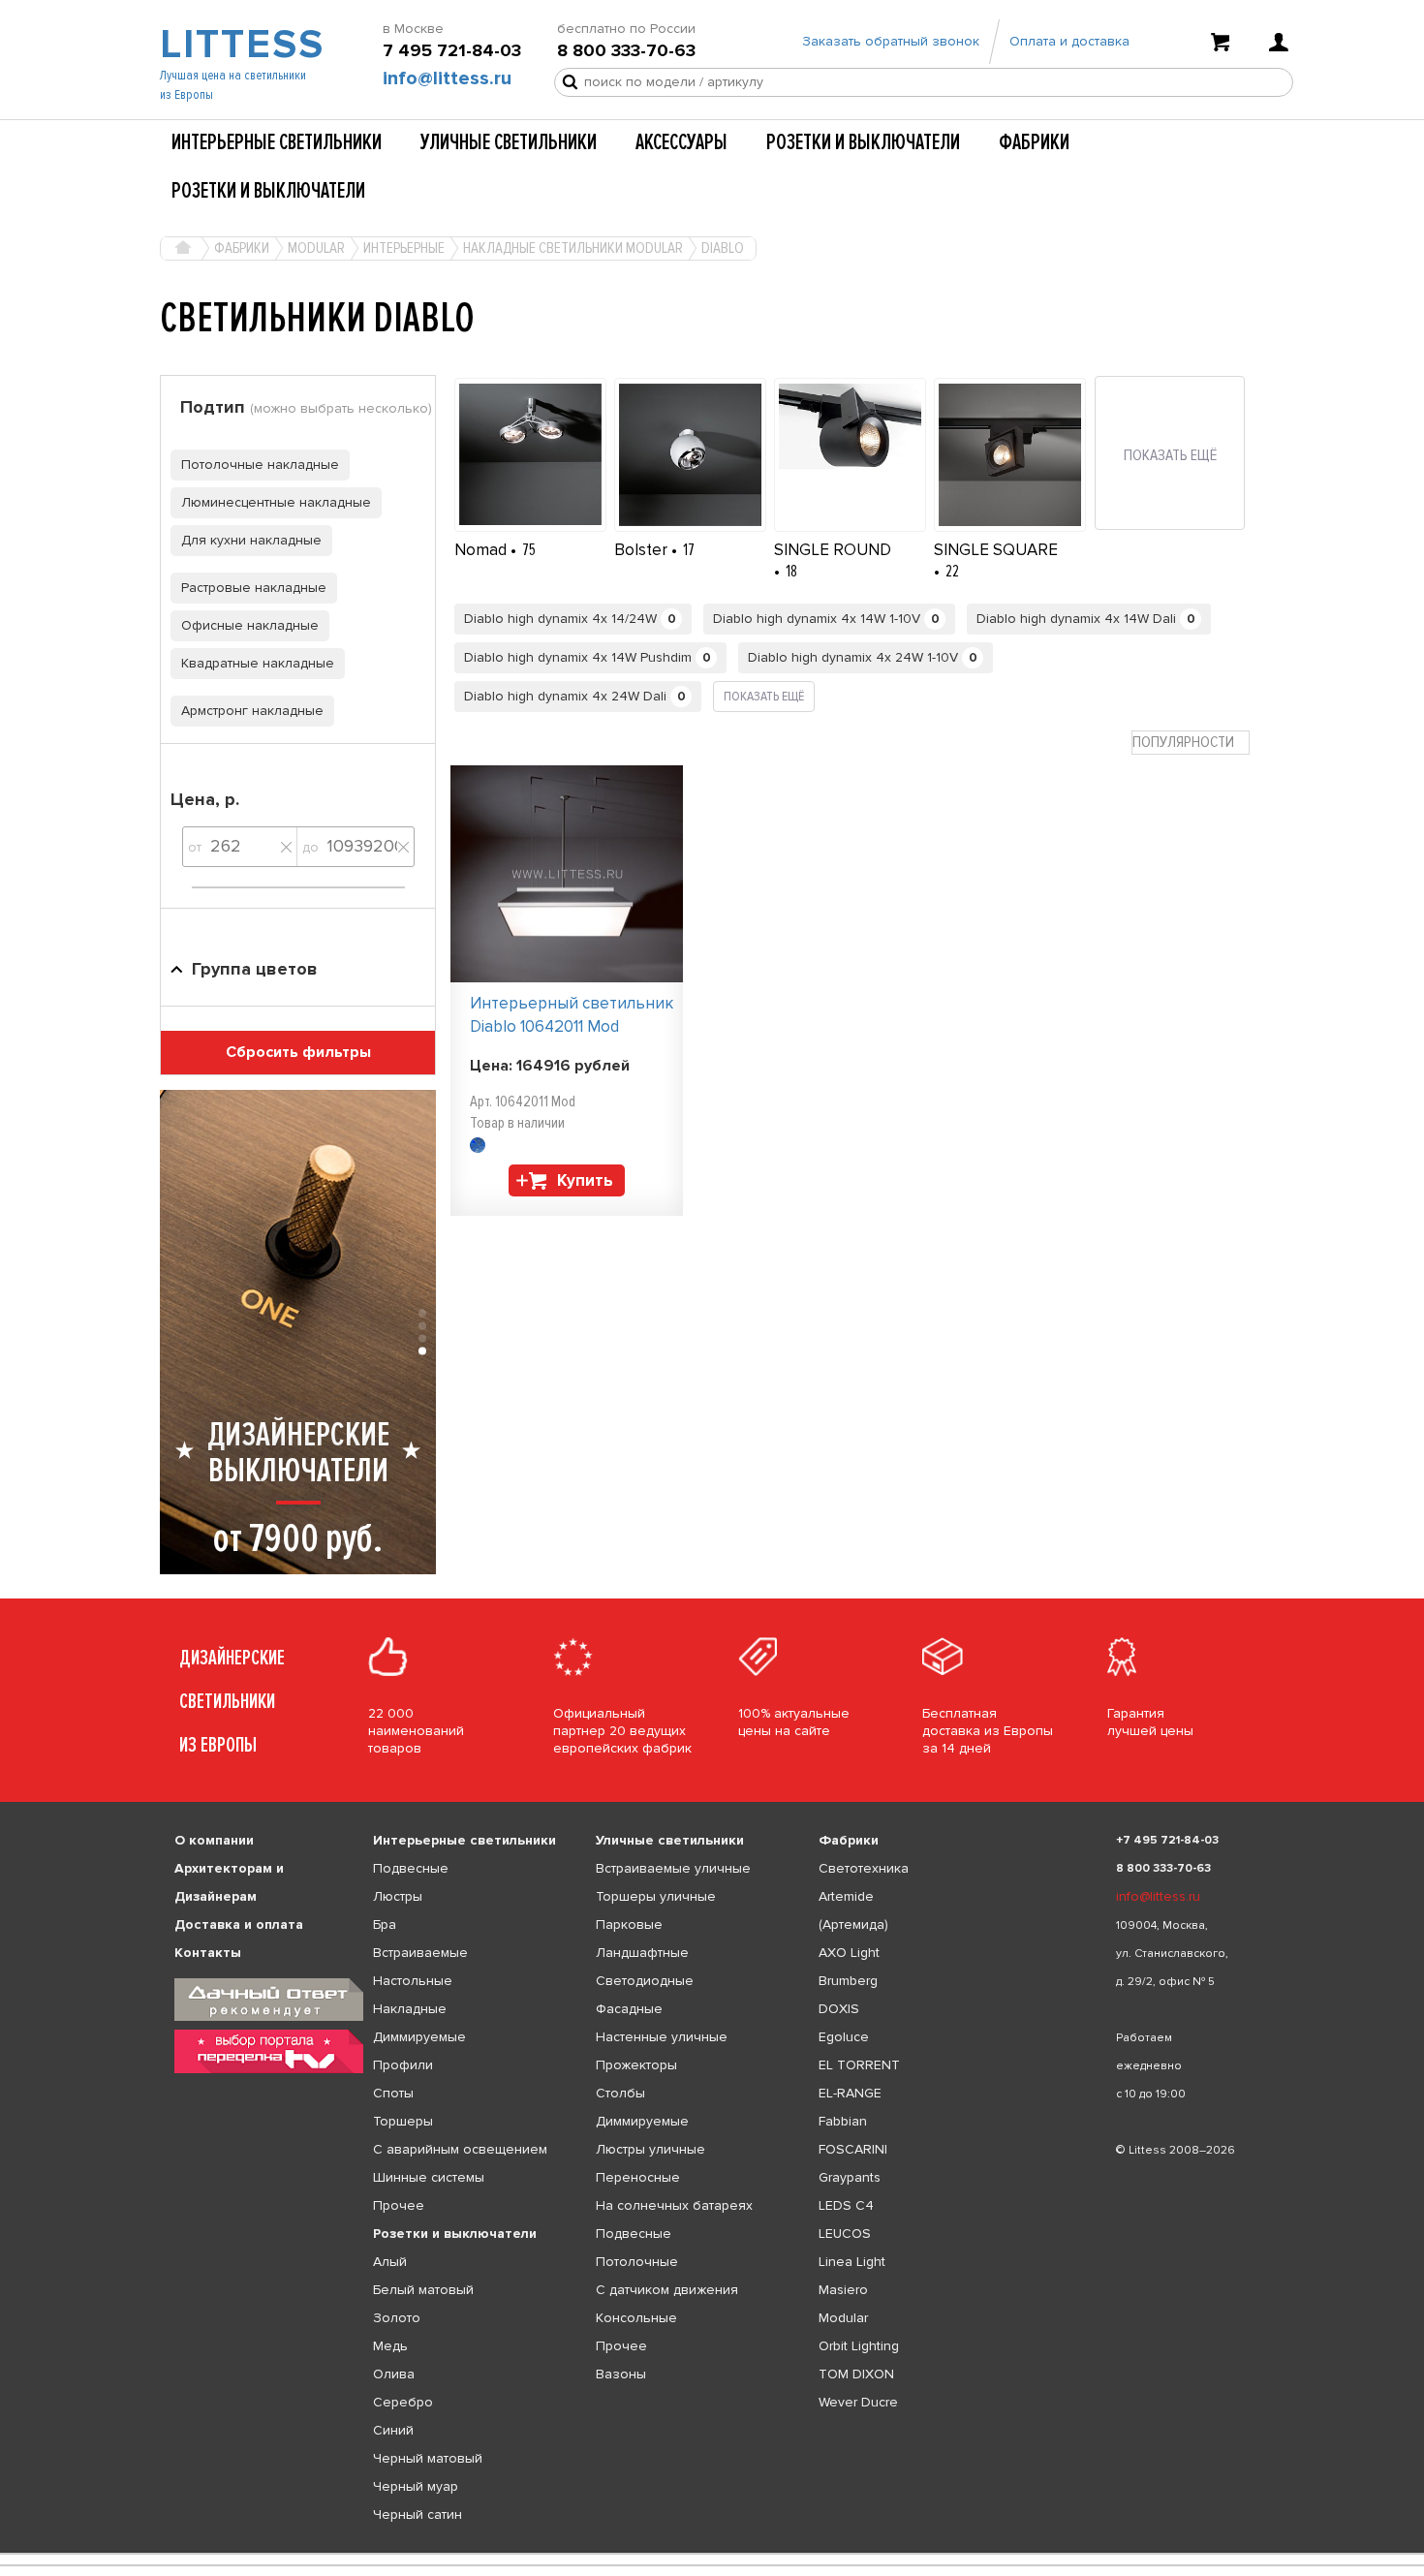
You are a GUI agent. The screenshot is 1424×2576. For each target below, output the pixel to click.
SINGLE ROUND (833, 550)
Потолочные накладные (260, 465)
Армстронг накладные (252, 711)
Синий (393, 2430)
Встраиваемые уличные (673, 1868)
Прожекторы (636, 2065)
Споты (393, 2093)
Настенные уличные (662, 2037)
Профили (403, 2065)
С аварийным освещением (460, 2149)
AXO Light (849, 1953)
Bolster (643, 550)
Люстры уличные (650, 2149)
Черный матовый (428, 2458)
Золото (397, 2318)
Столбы (620, 2093)
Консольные (636, 2318)
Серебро (403, 2402)
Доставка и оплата (239, 1924)
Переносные (638, 2177)
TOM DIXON (856, 2374)
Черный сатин (418, 2514)
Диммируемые (419, 2037)
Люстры (398, 1896)
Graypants (850, 2177)
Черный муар (416, 2486)
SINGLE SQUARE (996, 550)
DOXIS (839, 2009)
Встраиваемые (420, 1953)
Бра (385, 1924)
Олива (394, 2374)
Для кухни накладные (251, 540)
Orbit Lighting (859, 2346)
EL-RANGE (850, 2093)
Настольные (413, 1981)
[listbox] (712, 2554)
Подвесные (411, 1868)
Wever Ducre (858, 2402)
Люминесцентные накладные (276, 502)
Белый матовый (423, 2290)
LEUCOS (845, 2234)
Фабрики (1034, 142)
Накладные (410, 2009)
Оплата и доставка (1069, 41)
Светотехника (864, 1868)
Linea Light (852, 2262)
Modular (843, 2318)
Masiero (843, 2290)
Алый (390, 2262)
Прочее (399, 2205)
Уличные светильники (509, 142)
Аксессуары (681, 142)
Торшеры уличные (656, 1896)
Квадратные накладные (258, 663)
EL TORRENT (859, 2065)
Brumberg (848, 1981)
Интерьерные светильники (277, 142)
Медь (390, 2346)
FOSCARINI (853, 2149)
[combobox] (1191, 743)
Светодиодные (645, 1981)
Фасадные (629, 2009)
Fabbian (843, 2121)
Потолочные (637, 2262)
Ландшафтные (642, 1953)
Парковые (629, 1924)
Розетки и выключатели (863, 142)
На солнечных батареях (674, 2205)
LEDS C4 (846, 2205)
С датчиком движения (667, 2290)
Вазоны (621, 2374)
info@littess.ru (447, 78)
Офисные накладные (250, 625)
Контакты (208, 1953)
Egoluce (844, 2037)
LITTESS (240, 45)
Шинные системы (429, 2177)
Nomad (482, 550)
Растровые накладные (254, 588)
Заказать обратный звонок (891, 41)
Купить (585, 1180)
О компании (214, 1840)
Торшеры (403, 2121)
